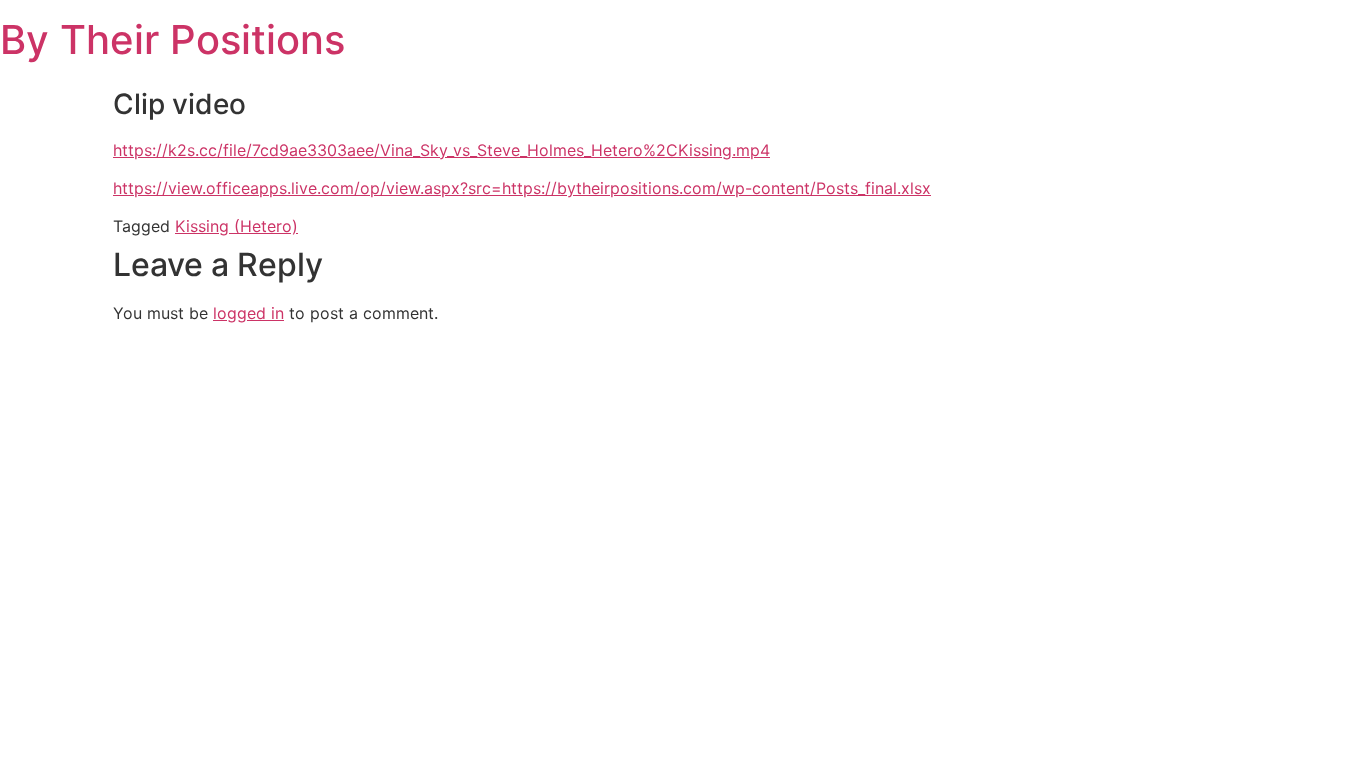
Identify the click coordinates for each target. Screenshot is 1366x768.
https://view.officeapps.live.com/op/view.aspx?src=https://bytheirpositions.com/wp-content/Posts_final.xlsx (522, 188)
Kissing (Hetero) (236, 226)
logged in (248, 313)
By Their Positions (172, 39)
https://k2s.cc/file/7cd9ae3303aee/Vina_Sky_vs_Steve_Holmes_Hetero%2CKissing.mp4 (441, 150)
